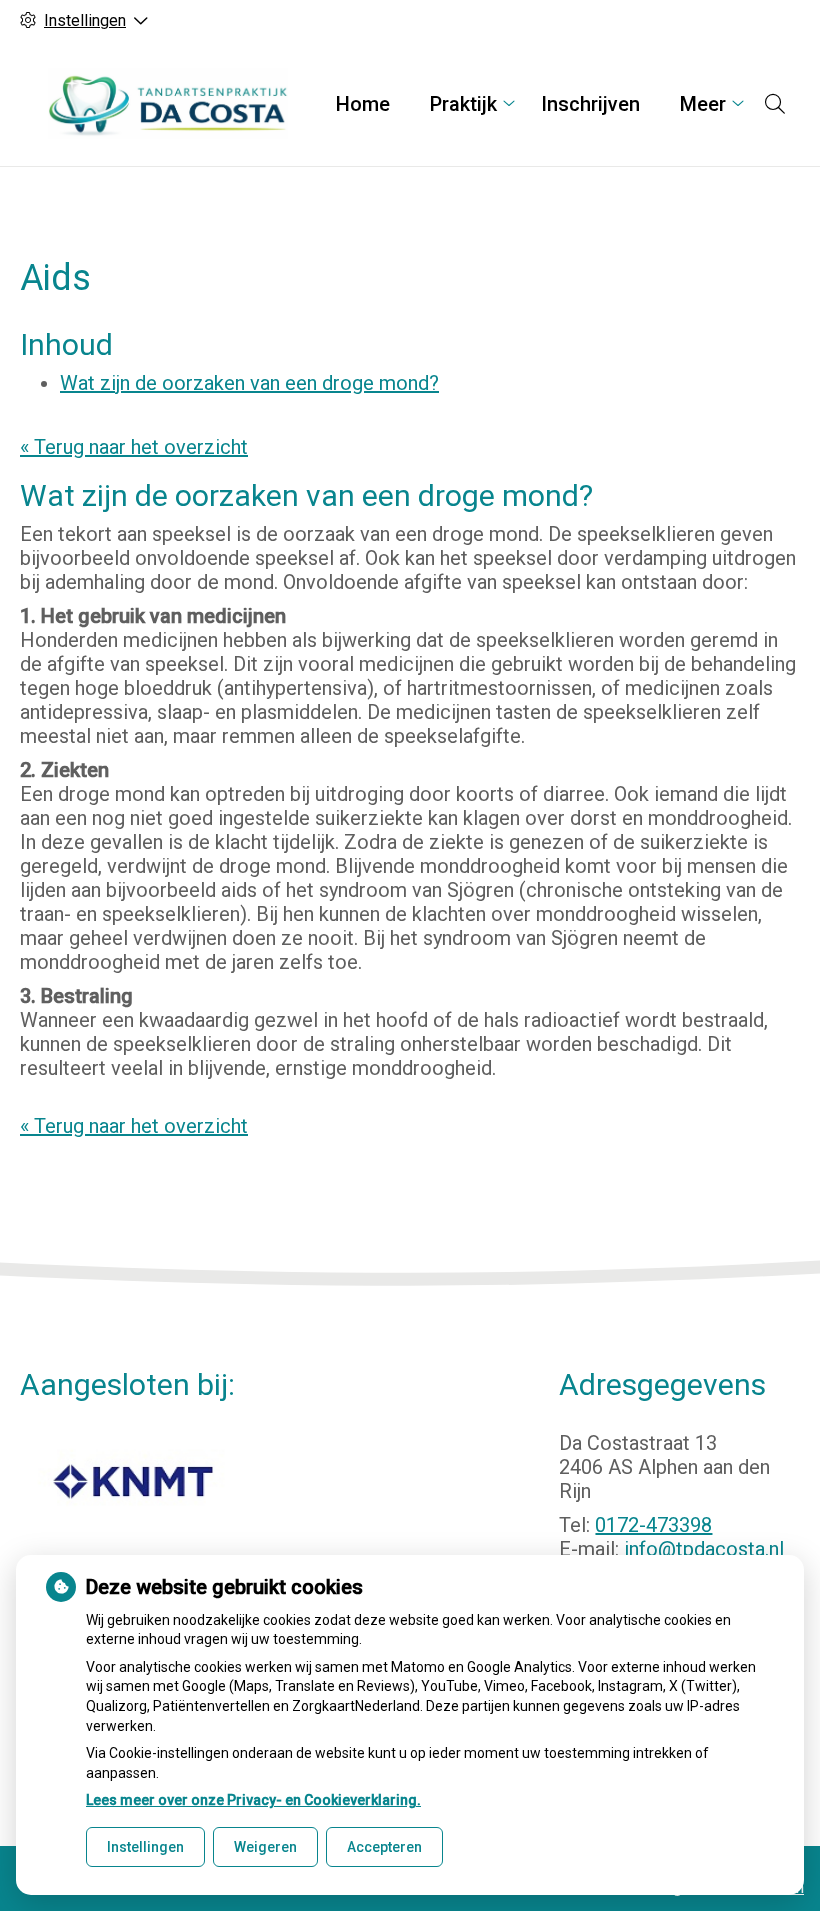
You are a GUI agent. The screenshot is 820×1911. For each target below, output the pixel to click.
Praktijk (463, 104)
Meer (703, 104)
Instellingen (145, 1847)
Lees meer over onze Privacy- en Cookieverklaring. (253, 1800)
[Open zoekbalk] (775, 104)
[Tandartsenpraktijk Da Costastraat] (168, 103)
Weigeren (265, 1847)
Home (363, 104)
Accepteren (384, 1847)
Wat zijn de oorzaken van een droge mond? (249, 383)
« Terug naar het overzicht (134, 447)
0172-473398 (653, 1525)
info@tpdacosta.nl (704, 1549)
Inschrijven (590, 104)
